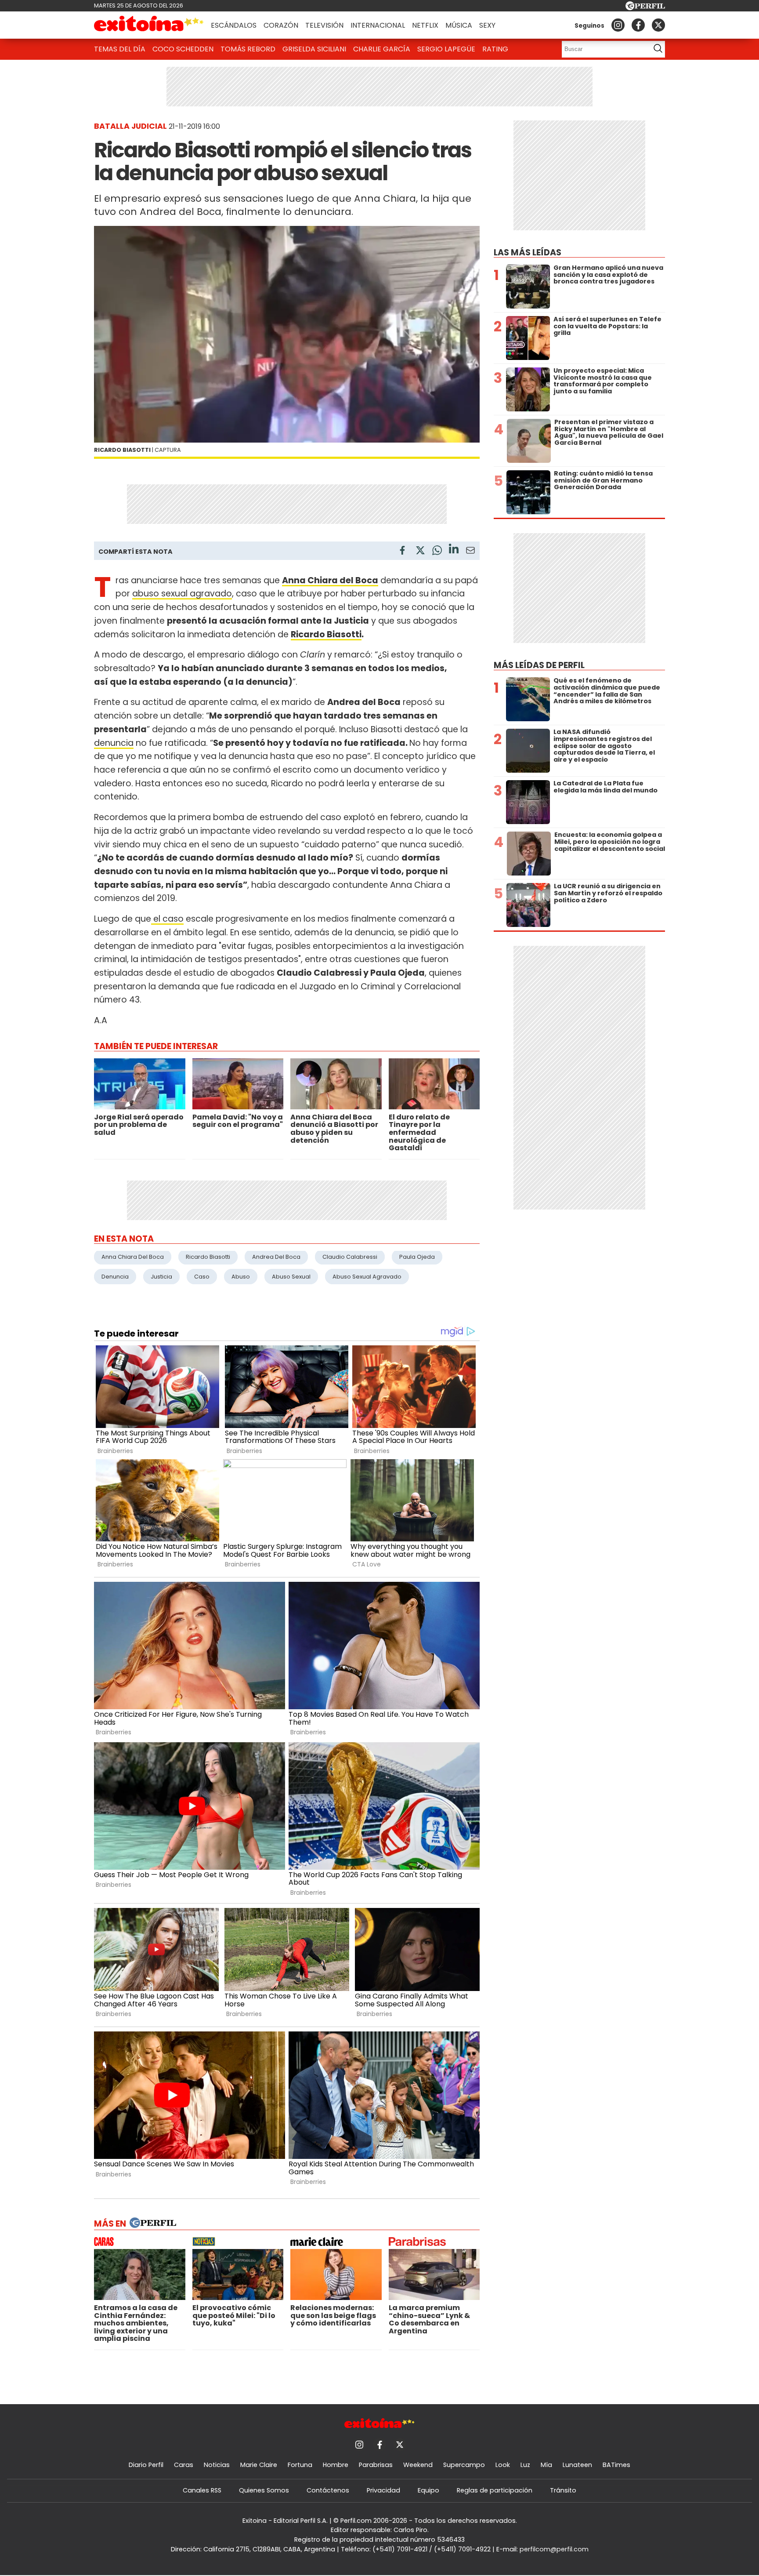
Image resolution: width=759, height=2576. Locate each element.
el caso (167, 919)
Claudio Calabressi (350, 1257)
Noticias (217, 2465)
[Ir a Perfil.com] (645, 8)
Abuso (241, 1277)
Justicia (161, 1277)
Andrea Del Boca (276, 1257)
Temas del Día (120, 49)
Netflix (425, 25)
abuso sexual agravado (182, 594)
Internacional (378, 25)
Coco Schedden (183, 49)
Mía (546, 2465)
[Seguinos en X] (658, 25)
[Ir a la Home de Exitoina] (149, 25)
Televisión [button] (324, 25)
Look (503, 2465)
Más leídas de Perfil (539, 665)
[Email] (470, 552)
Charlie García (382, 49)
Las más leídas (528, 253)
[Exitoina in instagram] (618, 25)
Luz (525, 2465)
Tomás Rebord (248, 49)
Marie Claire (259, 2465)
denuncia (114, 743)
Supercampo (464, 2465)
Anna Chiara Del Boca (133, 1257)
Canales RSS (202, 2490)
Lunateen (577, 2465)
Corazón (281, 25)
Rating (495, 49)
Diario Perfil (146, 2465)
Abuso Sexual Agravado (367, 1277)
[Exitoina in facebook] (638, 25)
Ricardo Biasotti (326, 634)
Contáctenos (328, 2490)
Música (459, 25)
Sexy (487, 25)
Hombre (336, 2465)
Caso (202, 1277)
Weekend (418, 2465)
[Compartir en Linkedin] (454, 550)
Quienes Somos (264, 2490)
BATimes (616, 2465)
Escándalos (234, 25)
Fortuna (300, 2465)
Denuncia (115, 1277)
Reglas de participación (495, 2490)
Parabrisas (376, 2465)
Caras (184, 2465)
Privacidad (383, 2490)
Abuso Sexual (291, 1277)
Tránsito (563, 2490)
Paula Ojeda (417, 1257)
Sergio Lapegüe (446, 49)
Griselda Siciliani (314, 49)
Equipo (428, 2490)
